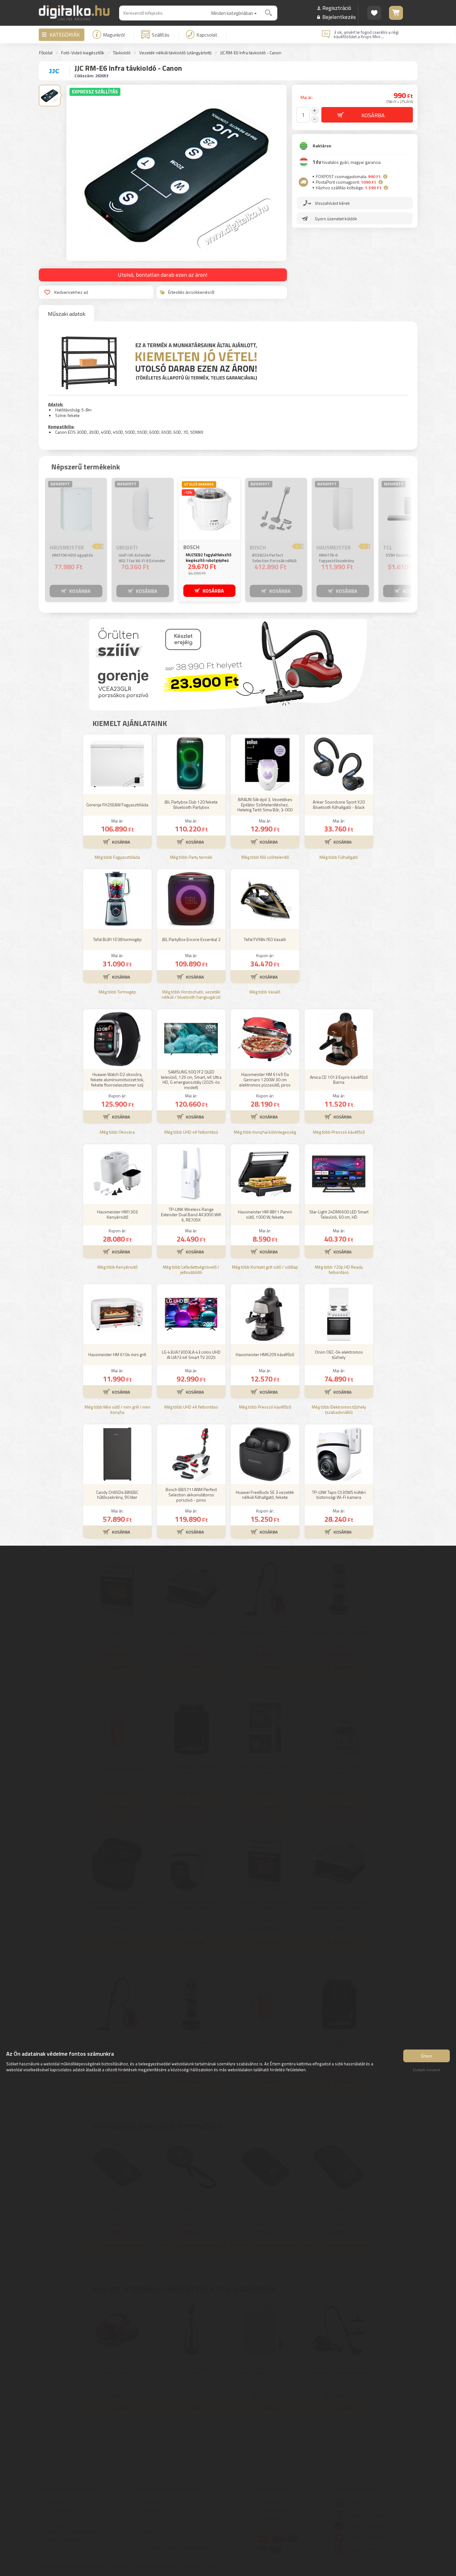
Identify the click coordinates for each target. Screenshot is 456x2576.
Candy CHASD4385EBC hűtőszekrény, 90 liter (117, 1495)
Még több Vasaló (265, 992)
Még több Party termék (191, 857)
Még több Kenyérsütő (117, 1267)
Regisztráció (337, 8)
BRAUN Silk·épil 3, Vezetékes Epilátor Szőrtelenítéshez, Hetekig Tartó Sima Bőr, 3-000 (265, 805)
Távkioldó (122, 53)
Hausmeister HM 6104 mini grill (117, 1354)
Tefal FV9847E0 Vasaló (265, 939)
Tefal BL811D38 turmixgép (117, 939)
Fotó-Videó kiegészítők (83, 53)
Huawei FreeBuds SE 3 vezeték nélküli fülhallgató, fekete (265, 1495)
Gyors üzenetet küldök (336, 219)
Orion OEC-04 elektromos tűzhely (339, 1355)
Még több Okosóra (117, 1132)
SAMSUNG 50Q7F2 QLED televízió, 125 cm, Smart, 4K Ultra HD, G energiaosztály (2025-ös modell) (191, 1080)
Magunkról (114, 35)
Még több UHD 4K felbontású (191, 1132)
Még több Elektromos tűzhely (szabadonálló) (339, 1410)
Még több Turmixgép (117, 992)
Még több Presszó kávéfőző (339, 1132)
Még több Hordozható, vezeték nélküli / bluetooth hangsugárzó (191, 995)
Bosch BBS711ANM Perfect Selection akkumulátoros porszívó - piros (191, 1495)
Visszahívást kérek (332, 203)
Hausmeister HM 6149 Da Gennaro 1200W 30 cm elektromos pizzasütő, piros (265, 1080)
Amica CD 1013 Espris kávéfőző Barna (339, 1080)
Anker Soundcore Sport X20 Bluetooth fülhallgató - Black (339, 804)
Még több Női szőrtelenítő (265, 857)
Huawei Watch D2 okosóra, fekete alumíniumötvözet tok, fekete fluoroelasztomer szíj (117, 1080)
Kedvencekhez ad (71, 292)
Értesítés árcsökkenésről (191, 292)
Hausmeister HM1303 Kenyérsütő (117, 1214)
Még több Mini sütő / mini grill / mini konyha (117, 1410)
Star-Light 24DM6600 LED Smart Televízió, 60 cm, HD (339, 1214)
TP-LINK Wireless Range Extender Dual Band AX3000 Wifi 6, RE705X (191, 1214)
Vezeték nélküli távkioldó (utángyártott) (175, 53)
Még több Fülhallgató (339, 857)
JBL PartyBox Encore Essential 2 (191, 939)
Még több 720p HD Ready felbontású (339, 1270)
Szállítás (161, 35)
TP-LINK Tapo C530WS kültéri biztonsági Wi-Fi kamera (339, 1495)
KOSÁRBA (80, 591)
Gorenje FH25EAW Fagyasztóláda (117, 805)
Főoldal (46, 53)
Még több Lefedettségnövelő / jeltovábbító (191, 1270)
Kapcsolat (207, 35)
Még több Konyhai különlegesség (265, 1132)
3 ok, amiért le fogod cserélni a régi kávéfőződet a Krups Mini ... (366, 34)
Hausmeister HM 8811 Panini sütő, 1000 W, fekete (265, 1214)
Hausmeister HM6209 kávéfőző (265, 1354)
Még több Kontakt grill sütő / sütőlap (265, 1267)
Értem (427, 2056)
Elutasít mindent (427, 2070)
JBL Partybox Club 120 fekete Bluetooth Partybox (191, 804)
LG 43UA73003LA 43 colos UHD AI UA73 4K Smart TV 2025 (191, 1355)
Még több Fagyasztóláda (117, 857)
